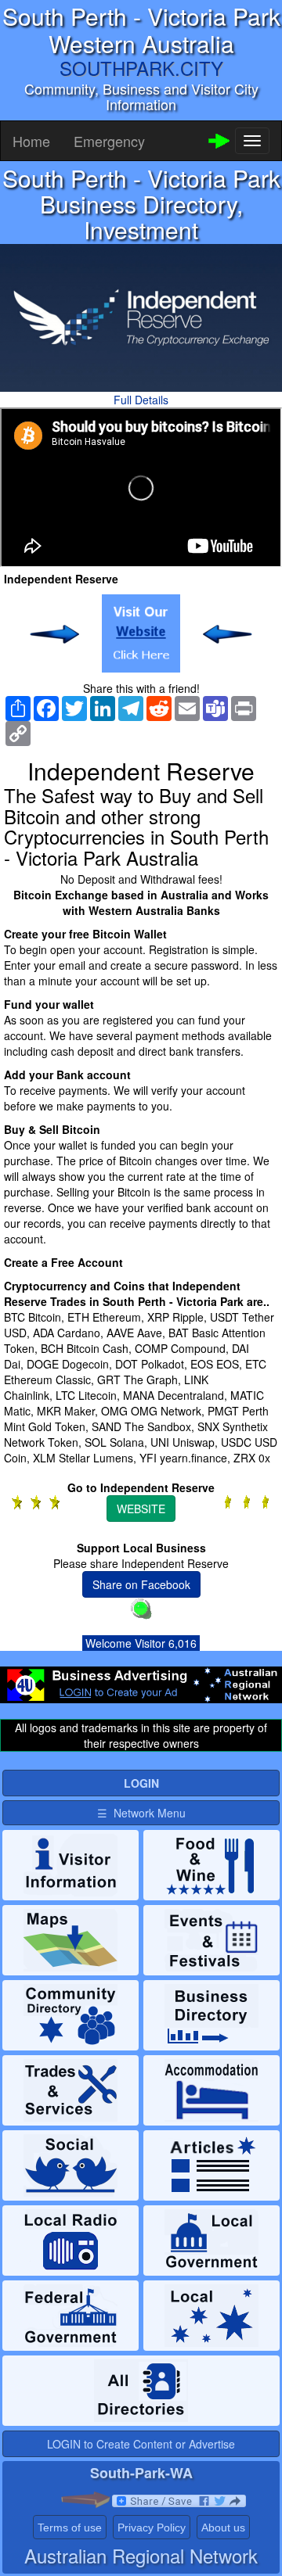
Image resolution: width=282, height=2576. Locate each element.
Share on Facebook (141, 1584)
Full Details (141, 400)
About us (223, 2528)
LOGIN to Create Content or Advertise (141, 2444)
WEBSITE (141, 1509)
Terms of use (70, 2528)
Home (31, 141)
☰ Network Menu (141, 1813)
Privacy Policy (152, 2528)
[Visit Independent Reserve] (141, 633)
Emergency (109, 141)
